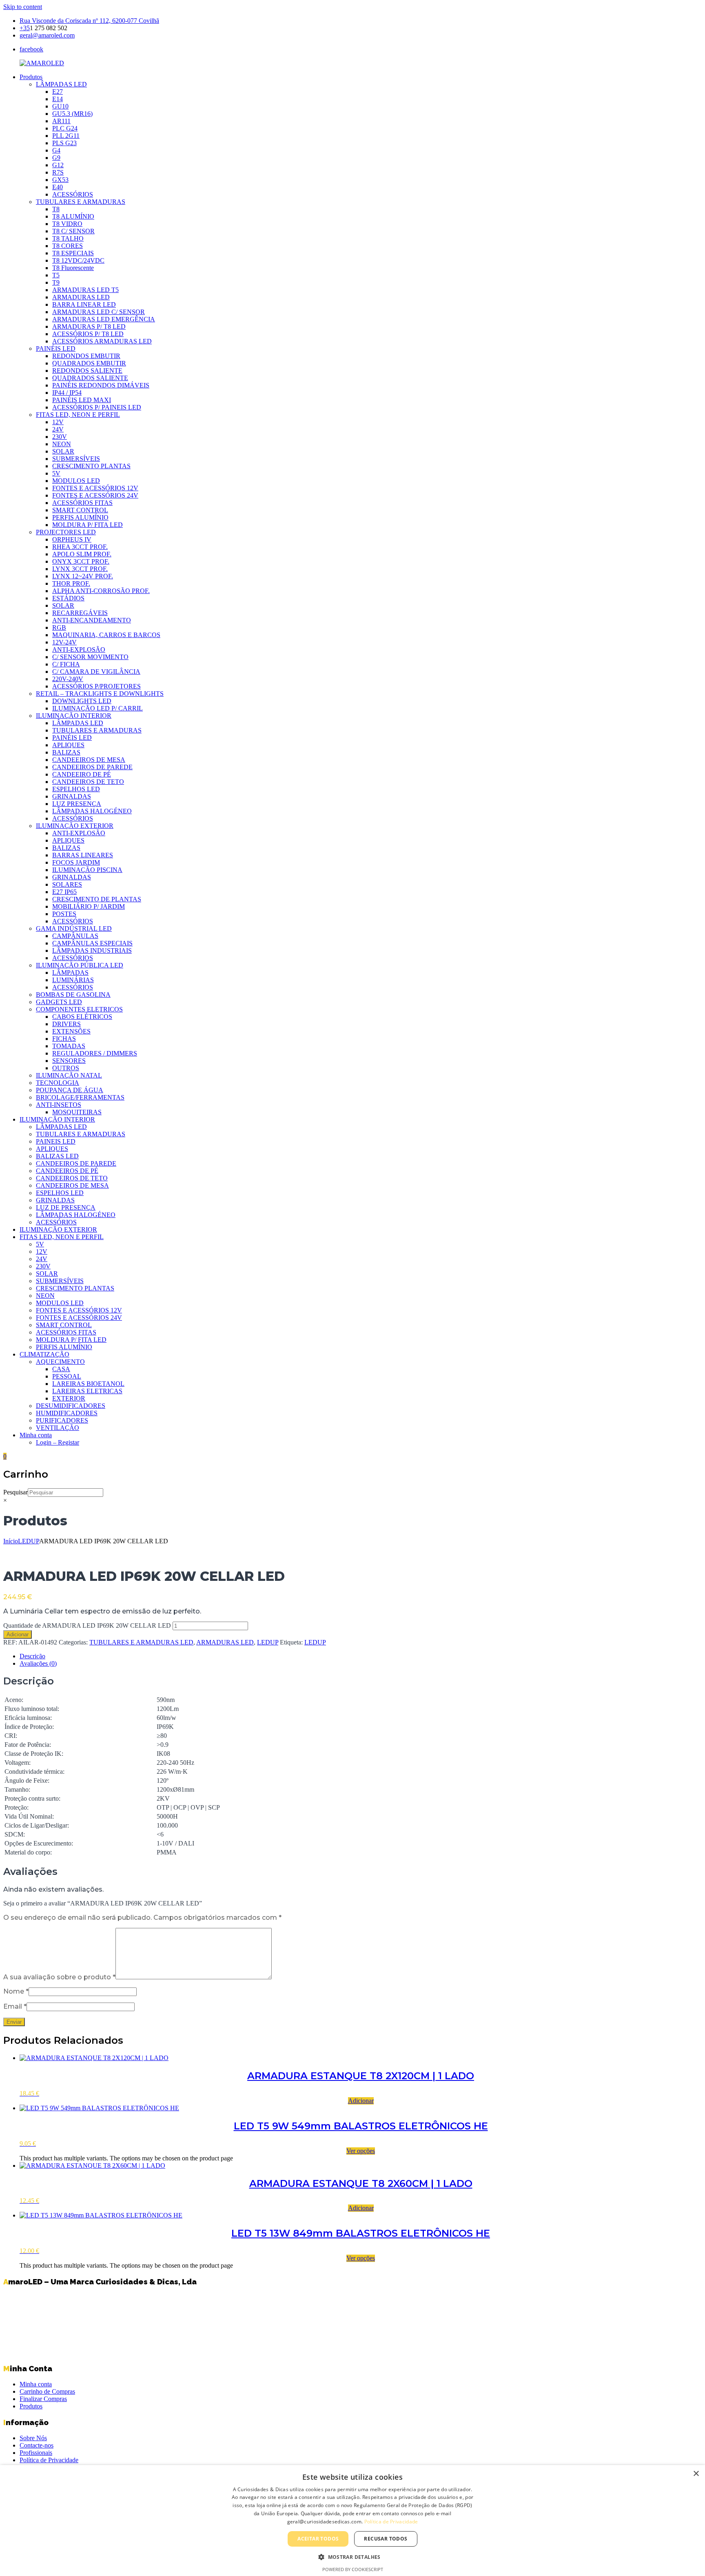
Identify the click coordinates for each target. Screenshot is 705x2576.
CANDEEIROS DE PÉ (67, 1171)
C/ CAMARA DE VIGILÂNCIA (96, 672)
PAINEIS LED (56, 1141)
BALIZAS (66, 752)
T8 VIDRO (67, 224)
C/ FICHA (66, 664)
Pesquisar (16, 1492)
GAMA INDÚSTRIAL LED (74, 928)
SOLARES (67, 884)
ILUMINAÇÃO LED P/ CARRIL (98, 708)
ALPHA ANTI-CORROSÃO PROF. (101, 591)
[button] (352, 2557)
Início (11, 1541)
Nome (16, 1991)
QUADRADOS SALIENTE (90, 378)
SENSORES (69, 1061)
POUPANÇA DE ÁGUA (70, 1090)
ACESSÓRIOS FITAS (82, 503)
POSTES (64, 914)
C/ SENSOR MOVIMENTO (90, 657)
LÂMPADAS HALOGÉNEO (92, 811)
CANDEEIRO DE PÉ (82, 774)
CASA (61, 1369)
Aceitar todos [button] (318, 2539)
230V (60, 437)
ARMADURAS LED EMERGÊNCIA (104, 319)
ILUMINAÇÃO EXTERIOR (75, 826)
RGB (59, 627)
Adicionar (18, 1634)
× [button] (696, 2474)
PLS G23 (64, 143)
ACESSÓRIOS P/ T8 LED (88, 334)
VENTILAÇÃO (58, 1428)
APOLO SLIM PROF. (82, 554)
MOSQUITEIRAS (77, 1112)
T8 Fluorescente (73, 268)
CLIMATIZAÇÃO (44, 1354)
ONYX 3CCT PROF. (81, 561)
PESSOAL (67, 1376)
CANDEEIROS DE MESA (89, 760)
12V (58, 422)
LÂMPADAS (70, 973)
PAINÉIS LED (56, 349)
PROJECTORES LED (66, 532)
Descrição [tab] (32, 1656)
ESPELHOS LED (76, 789)
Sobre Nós (33, 2438)
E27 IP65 (64, 892)
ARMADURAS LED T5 (85, 290)
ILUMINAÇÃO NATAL (69, 1075)
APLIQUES (68, 745)
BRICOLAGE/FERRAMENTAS (80, 1097)
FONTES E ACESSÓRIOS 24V (95, 495)
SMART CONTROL (80, 510)
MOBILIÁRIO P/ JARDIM (89, 906)
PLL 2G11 (66, 136)
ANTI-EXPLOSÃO (79, 650)
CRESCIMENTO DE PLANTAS (97, 899)
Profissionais (36, 2453)
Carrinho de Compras (47, 2391)
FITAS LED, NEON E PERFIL (78, 415)
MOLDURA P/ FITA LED (88, 525)
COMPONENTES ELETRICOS (79, 1009)
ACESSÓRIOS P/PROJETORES (96, 686)
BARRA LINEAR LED (84, 304)
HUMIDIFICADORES (67, 1413)
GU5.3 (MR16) (72, 114)
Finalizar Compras (43, 2399)
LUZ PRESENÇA (77, 804)
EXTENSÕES (71, 1031)
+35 (25, 28)
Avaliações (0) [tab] (38, 1663)
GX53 (60, 180)
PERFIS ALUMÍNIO (80, 517)
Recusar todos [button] (386, 2539)
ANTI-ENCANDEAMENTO (92, 620)
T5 (56, 275)
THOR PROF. (71, 583)
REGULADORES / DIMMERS (95, 1053)
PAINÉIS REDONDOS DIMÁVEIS (101, 385)
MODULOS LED (76, 481)
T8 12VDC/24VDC (78, 260)
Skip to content (23, 7)
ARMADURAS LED (81, 297)
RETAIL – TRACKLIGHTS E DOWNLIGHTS (100, 694)
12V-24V (64, 642)
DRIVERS (67, 1024)
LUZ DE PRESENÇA (66, 1207)
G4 (56, 150)
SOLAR (63, 451)
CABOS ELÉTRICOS (82, 1017)
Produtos (31, 77)
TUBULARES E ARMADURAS (81, 202)
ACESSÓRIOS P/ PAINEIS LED (97, 407)
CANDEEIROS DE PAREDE (92, 767)
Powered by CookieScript (353, 2569)
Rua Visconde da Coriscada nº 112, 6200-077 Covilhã (89, 21)
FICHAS (64, 1039)
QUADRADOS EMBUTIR (89, 363)
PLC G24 (65, 128)
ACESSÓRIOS (73, 194)
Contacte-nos (37, 2445)
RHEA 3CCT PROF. (80, 547)
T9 (56, 282)
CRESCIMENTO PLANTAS (91, 466)
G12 (58, 165)
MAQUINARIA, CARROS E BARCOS (106, 635)
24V (58, 429)
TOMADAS (69, 1046)
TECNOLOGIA (58, 1083)
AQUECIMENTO (60, 1362)
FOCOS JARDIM (76, 862)
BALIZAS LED (57, 1156)
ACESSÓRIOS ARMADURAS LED (102, 341)
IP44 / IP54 (67, 393)
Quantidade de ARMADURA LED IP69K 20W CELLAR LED (87, 1625)
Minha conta (36, 1435)
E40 (58, 187)
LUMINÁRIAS (73, 980)
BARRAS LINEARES (83, 855)
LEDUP (29, 1541)
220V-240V (68, 679)
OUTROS (66, 1068)
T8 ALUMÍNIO (73, 216)
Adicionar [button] (361, 2101)
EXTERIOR (69, 1398)
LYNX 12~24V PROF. (83, 576)
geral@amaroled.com (47, 35)
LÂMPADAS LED (61, 84)
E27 (58, 92)
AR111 (61, 121)
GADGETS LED (59, 1002)
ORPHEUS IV (72, 539)
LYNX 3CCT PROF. (80, 569)
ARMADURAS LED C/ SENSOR (99, 312)
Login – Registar (58, 1442)
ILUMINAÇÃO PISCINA (87, 870)
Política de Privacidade (49, 2460)
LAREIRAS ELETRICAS (87, 1391)
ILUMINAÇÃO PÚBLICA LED (80, 965)
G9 (56, 158)
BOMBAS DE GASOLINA (73, 995)
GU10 (60, 106)
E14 (58, 99)
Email (15, 2006)
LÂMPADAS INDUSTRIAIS (92, 951)
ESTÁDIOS (68, 598)
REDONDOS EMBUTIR (86, 356)
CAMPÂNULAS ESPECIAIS (92, 943)
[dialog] (352, 2521)
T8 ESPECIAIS (73, 253)
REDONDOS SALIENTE (87, 371)
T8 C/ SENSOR (73, 231)
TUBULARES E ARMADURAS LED (141, 1642)
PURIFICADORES (62, 1420)
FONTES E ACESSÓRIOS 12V (95, 488)
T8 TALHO (68, 238)
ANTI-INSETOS (59, 1105)
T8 (56, 209)
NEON (62, 444)
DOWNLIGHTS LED (82, 701)
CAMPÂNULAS (75, 936)
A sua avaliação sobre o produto (59, 1977)
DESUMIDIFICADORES (71, 1406)
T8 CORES (68, 246)
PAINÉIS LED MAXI (82, 400)
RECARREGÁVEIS (80, 613)
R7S (58, 172)
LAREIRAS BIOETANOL (88, 1384)
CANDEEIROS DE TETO (88, 782)
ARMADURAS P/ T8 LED (89, 326)
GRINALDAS (72, 796)
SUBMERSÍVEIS (76, 459)
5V (56, 473)
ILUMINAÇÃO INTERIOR (74, 716)
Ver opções (361, 2151)
